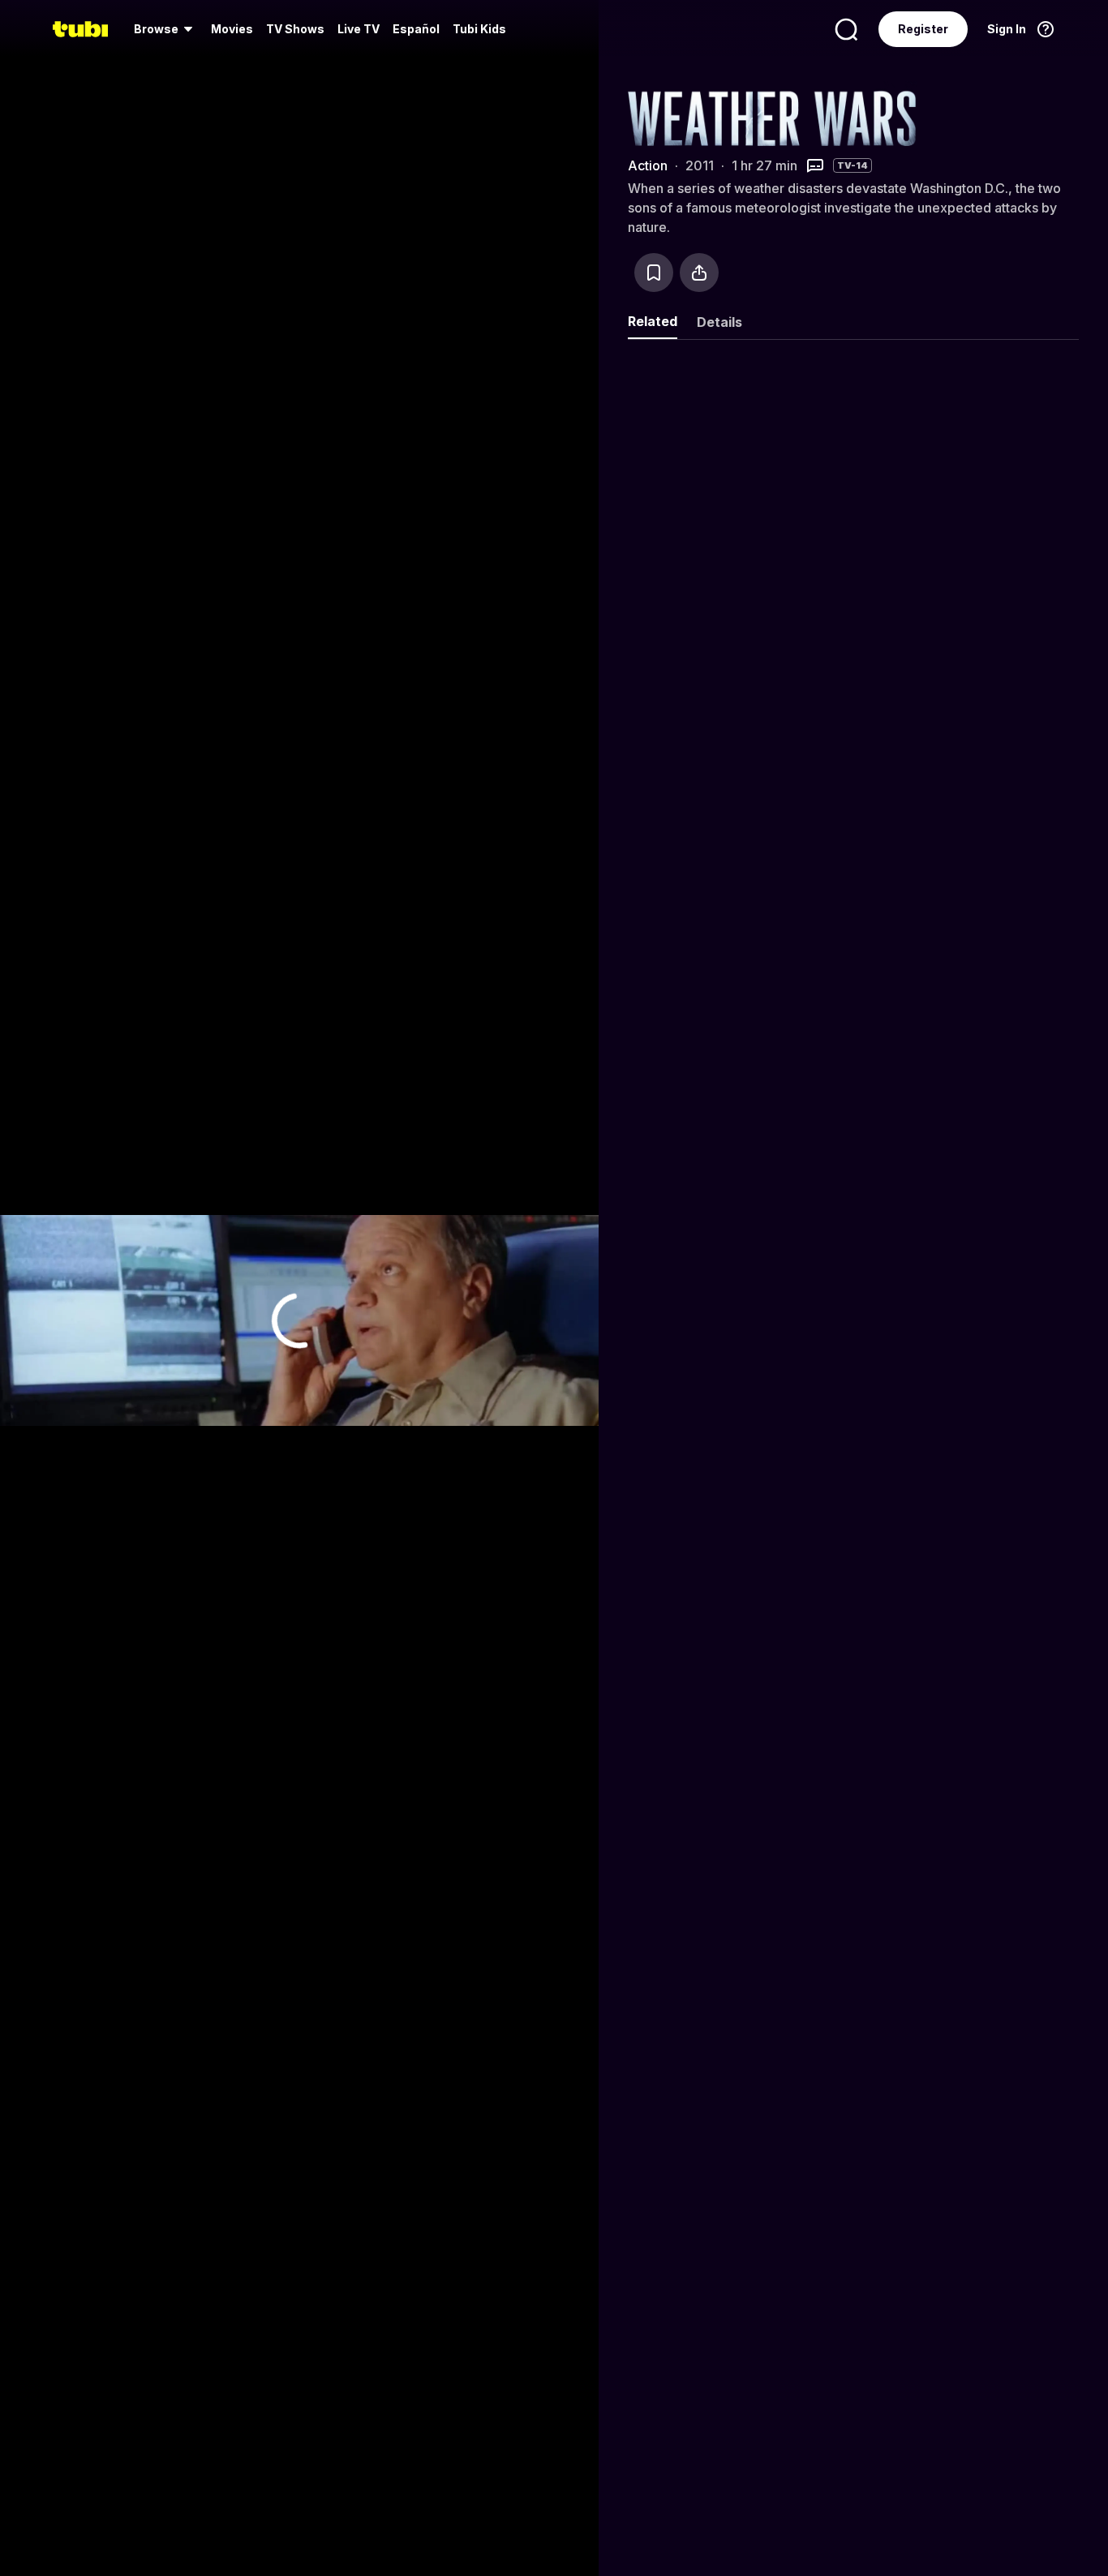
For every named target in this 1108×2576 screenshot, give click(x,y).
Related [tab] (653, 321)
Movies (232, 29)
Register (923, 29)
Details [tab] (719, 322)
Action (648, 165)
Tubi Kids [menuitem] (479, 29)
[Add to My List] (654, 273)
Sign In (1007, 29)
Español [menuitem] (416, 29)
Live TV (359, 29)
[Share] (699, 273)
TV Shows (295, 29)
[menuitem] (166, 29)
